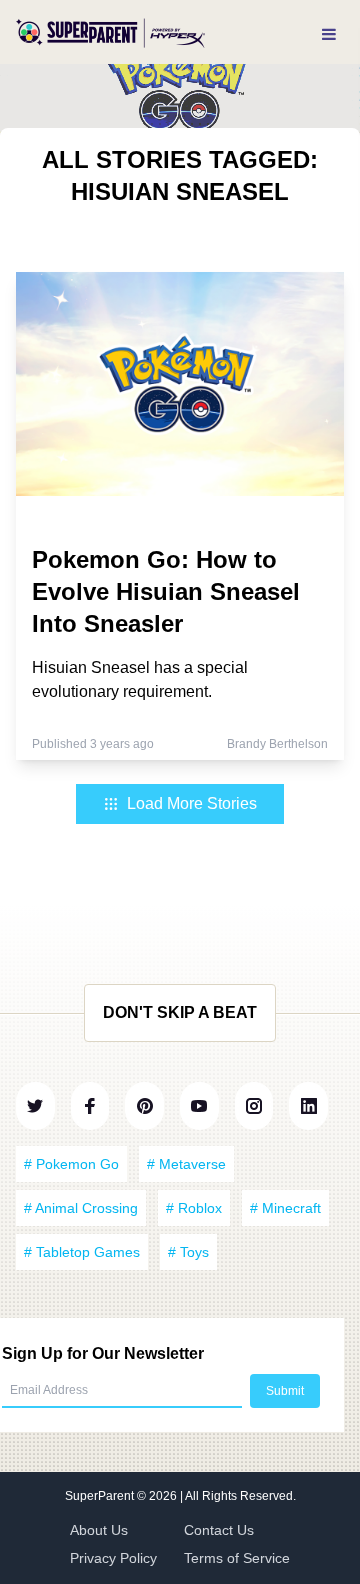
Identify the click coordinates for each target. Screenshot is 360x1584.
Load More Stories (192, 803)
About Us (99, 1530)
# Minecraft (285, 1208)
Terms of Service (237, 1558)
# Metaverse (186, 1164)
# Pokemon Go (71, 1164)
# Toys (188, 1252)
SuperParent (101, 1496)
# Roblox (194, 1208)
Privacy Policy (113, 1558)
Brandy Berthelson (277, 744)
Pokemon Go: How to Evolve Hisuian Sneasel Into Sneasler (166, 591)
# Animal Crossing (81, 1208)
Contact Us (219, 1530)
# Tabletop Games (82, 1252)
